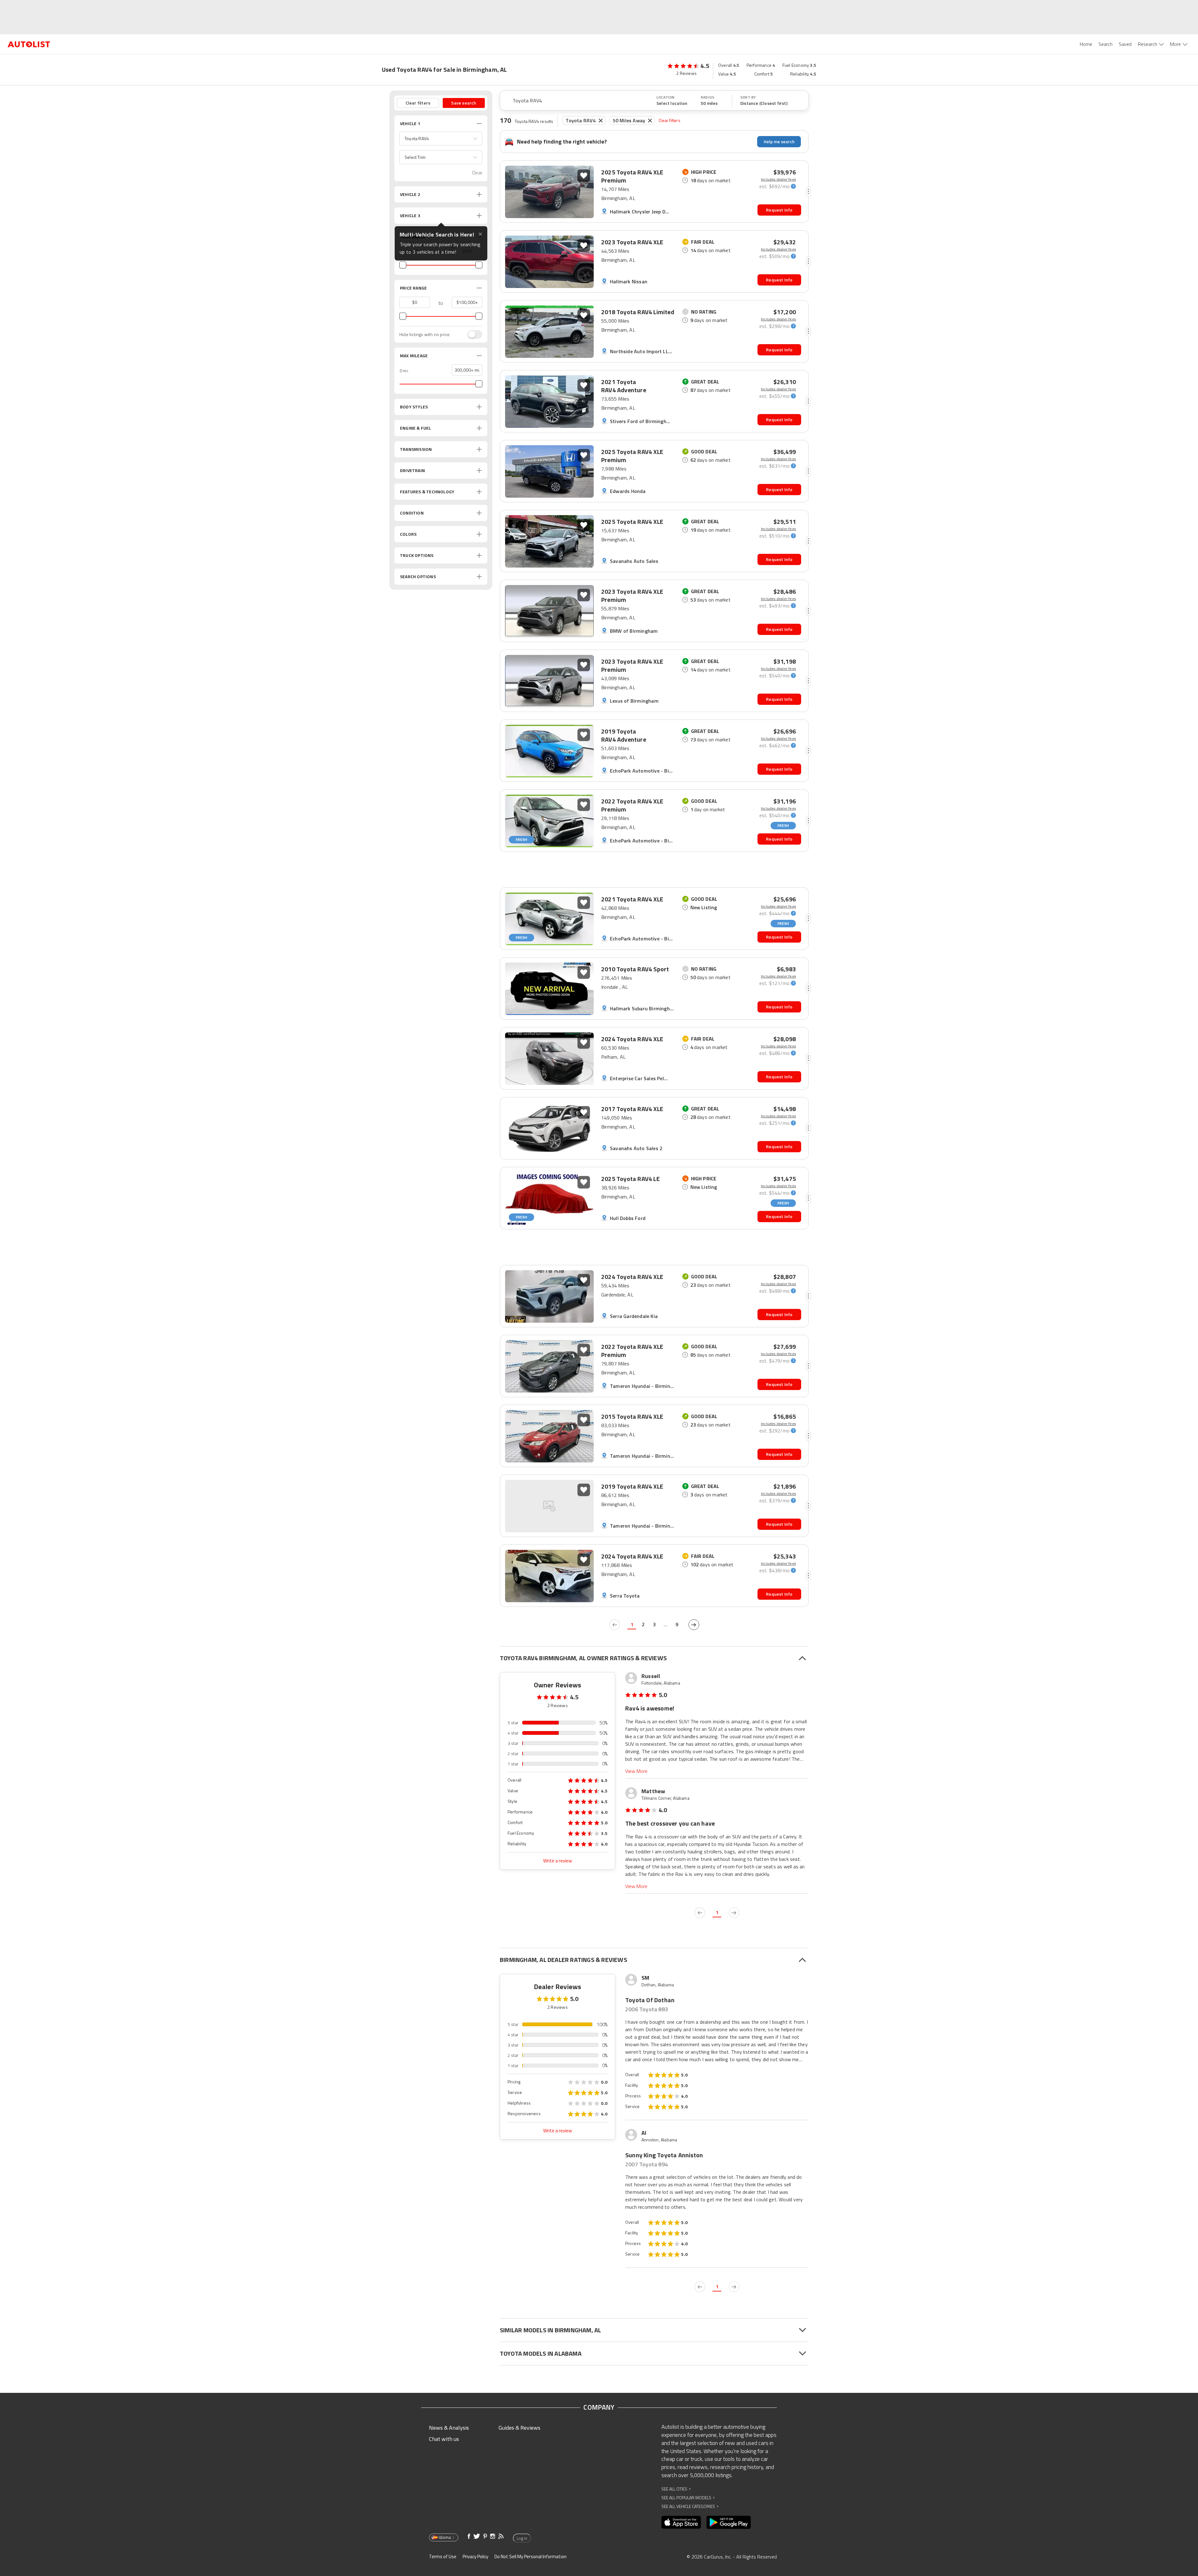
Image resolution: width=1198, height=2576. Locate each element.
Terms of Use (443, 2556)
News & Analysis (449, 2428)
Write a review (558, 1861)
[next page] (694, 1625)
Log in (522, 2538)
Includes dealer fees (778, 179)
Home (1086, 44)
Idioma (445, 2537)
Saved (1125, 44)
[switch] (472, 334)
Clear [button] (477, 173)
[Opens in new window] (681, 2522)
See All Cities (676, 2489)
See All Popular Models (688, 2498)
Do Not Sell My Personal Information (531, 2556)
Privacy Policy (475, 2556)
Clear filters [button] (418, 103)
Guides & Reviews (519, 2428)
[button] (441, 139)
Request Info (779, 210)
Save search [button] (464, 103)
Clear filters (670, 120)
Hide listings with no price (424, 334)
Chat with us (444, 2439)
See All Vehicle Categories (690, 2506)
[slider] (403, 265)
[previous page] (615, 1625)
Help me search (779, 141)
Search (1105, 44)
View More (636, 1771)
